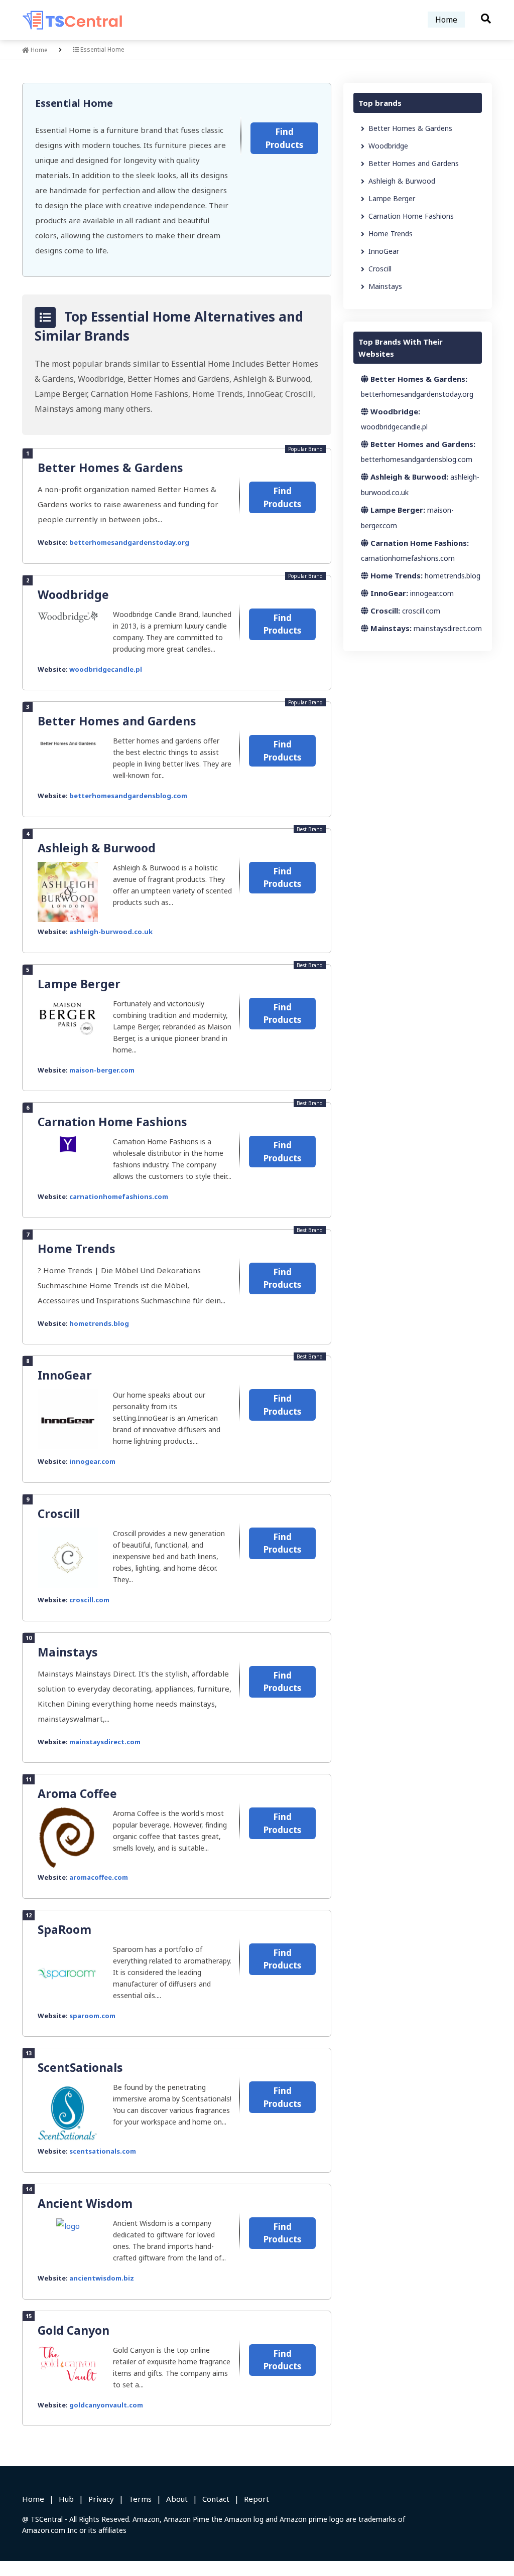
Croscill (59, 1513)
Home (446, 20)
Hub (66, 2499)
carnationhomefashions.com (119, 1196)
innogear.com (92, 1461)
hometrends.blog (99, 1323)
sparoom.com (92, 2016)
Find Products (284, 138)
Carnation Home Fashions (112, 1122)
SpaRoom (65, 1929)
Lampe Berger (79, 984)
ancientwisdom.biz (102, 2278)
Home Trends (77, 1249)
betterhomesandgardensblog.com (128, 796)
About (177, 2499)
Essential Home (74, 103)
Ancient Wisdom (85, 2203)
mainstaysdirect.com (105, 1742)
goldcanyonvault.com (106, 2405)
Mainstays (68, 1652)
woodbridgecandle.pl (106, 669)
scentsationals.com (103, 2151)
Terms (140, 2499)
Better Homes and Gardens (117, 721)
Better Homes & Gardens (110, 468)
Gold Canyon (74, 2330)
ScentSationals (80, 2067)
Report (256, 2499)
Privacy (101, 2499)
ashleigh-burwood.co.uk (111, 932)
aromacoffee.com (99, 1877)
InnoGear (65, 1375)
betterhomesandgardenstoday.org (129, 542)
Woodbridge (73, 594)
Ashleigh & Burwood (97, 848)
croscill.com (89, 1600)
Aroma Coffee (77, 1793)
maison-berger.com (102, 1070)
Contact (216, 2499)
